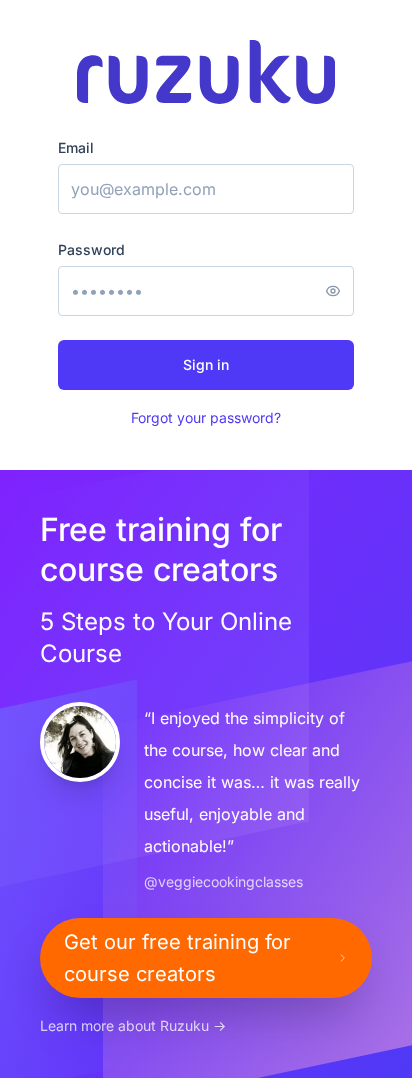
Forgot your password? (206, 417)
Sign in (206, 364)
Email (76, 147)
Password (91, 249)
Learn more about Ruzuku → (133, 1025)
